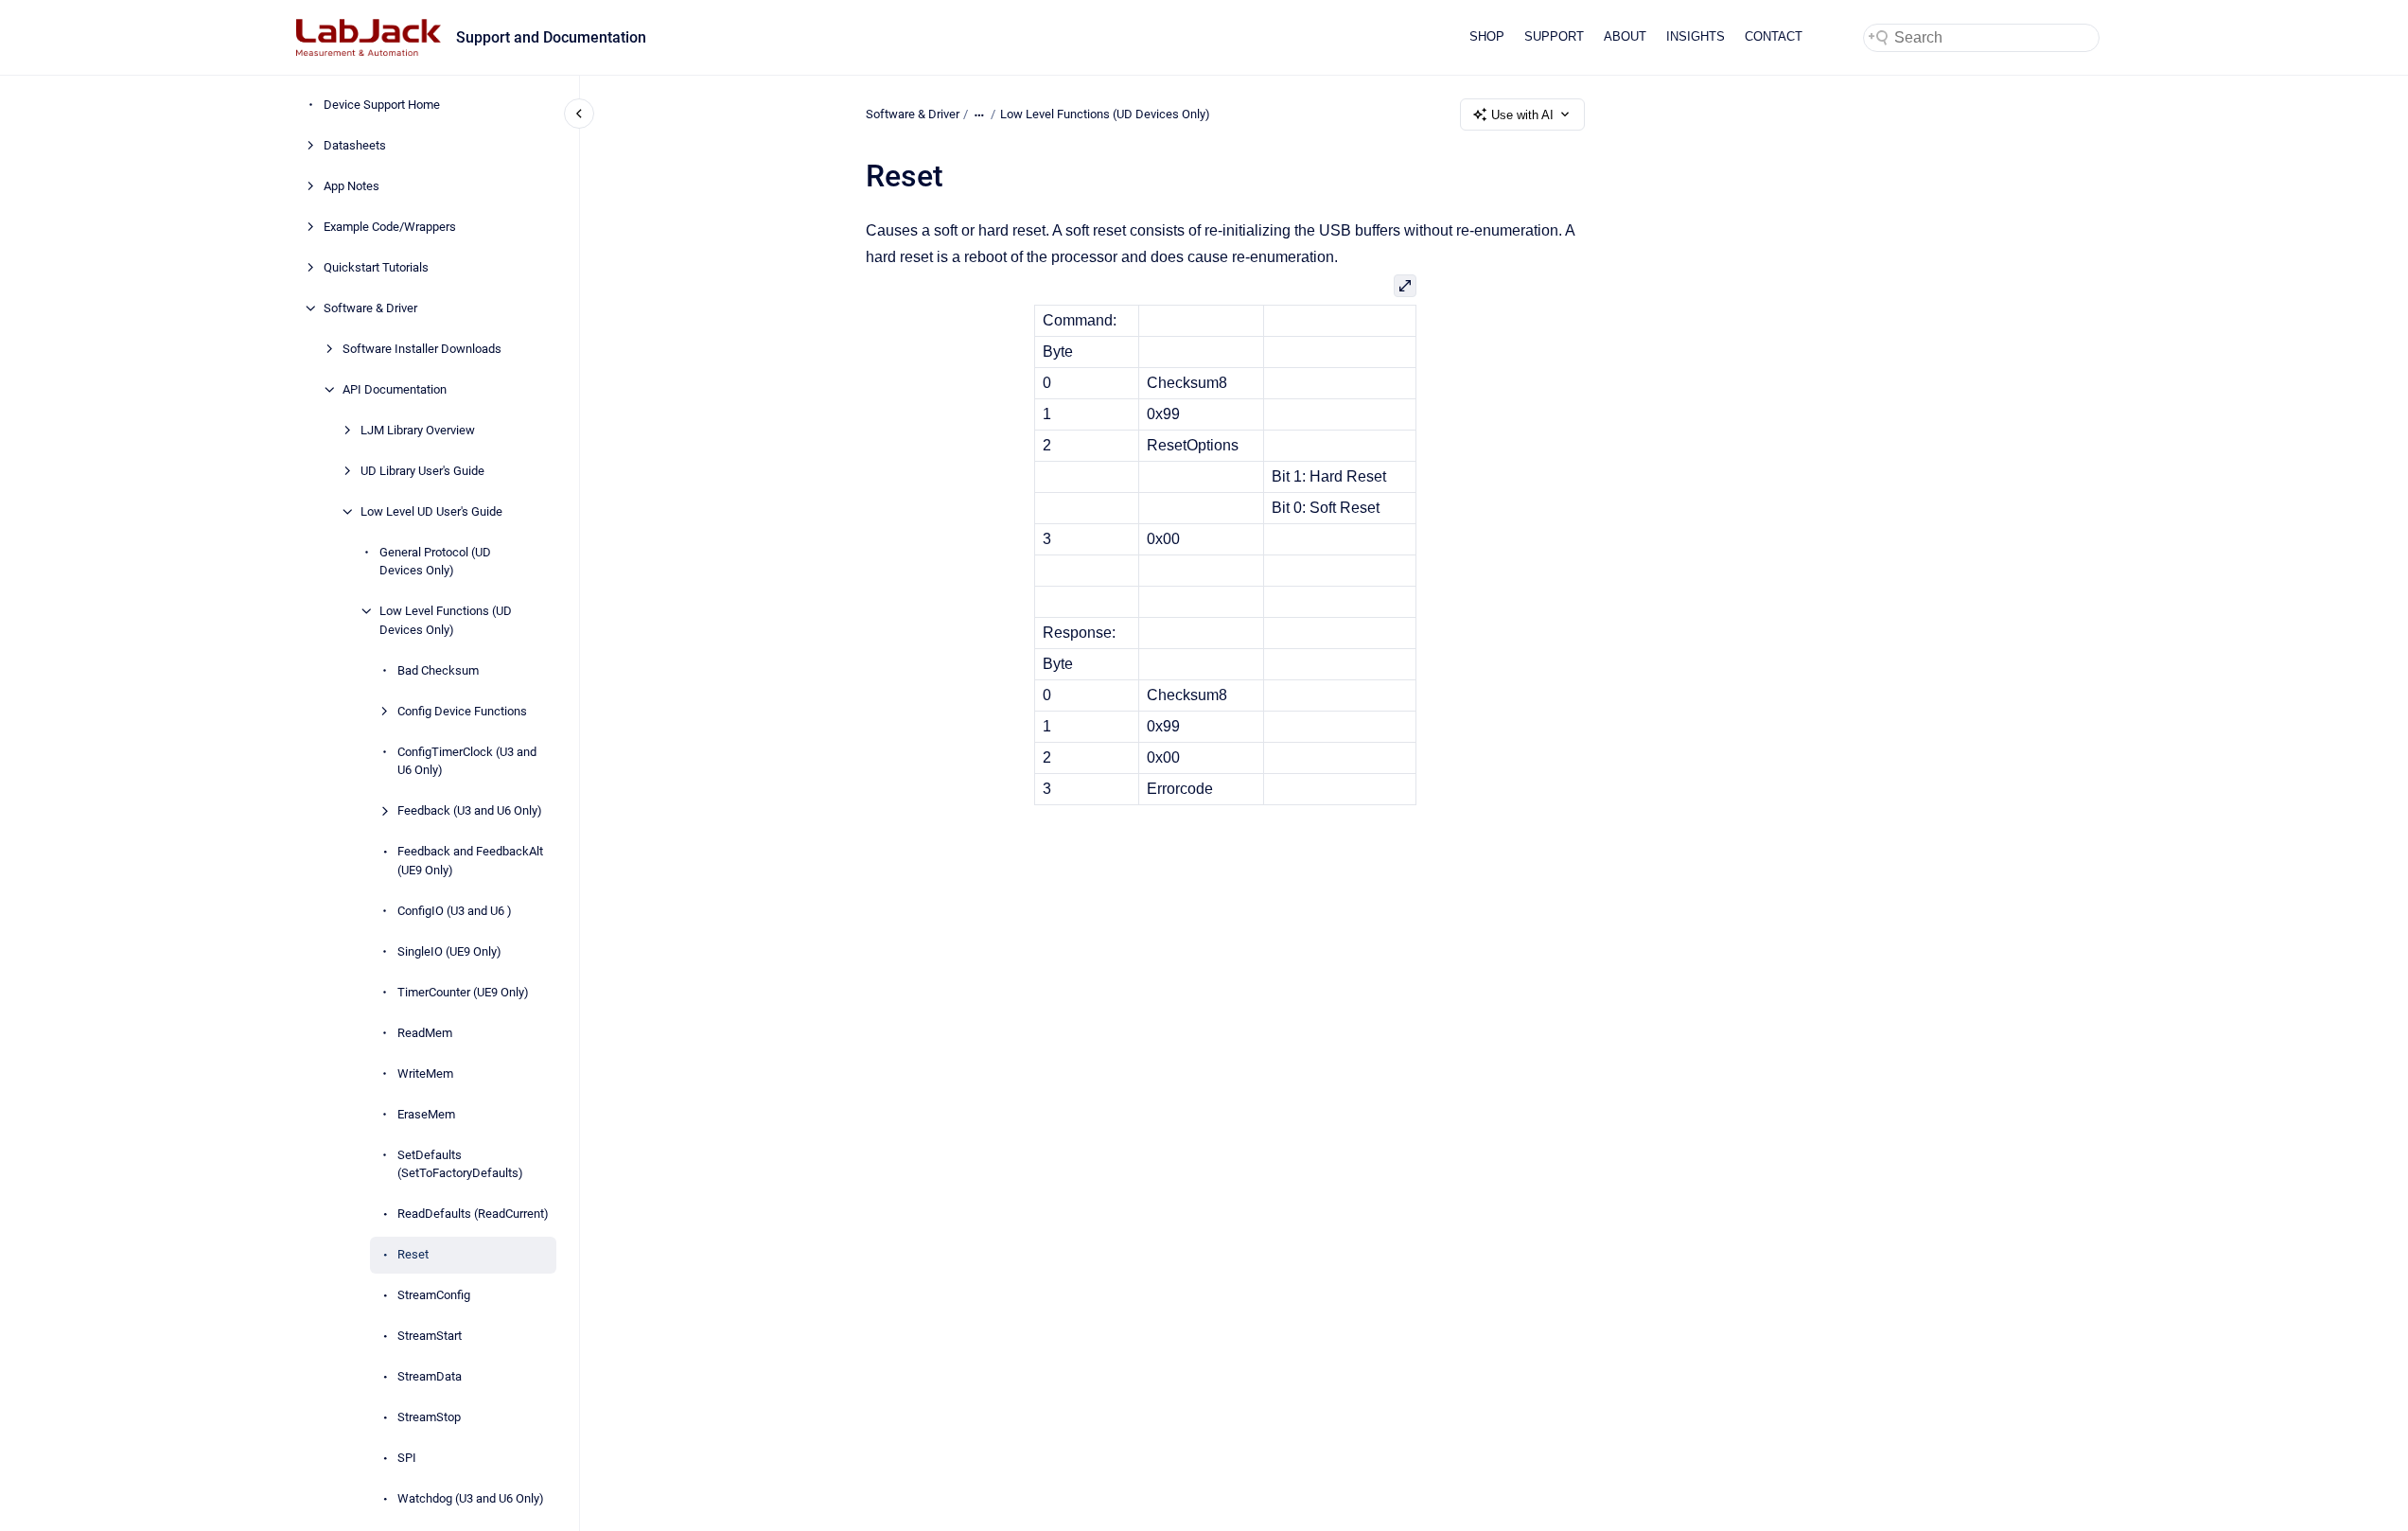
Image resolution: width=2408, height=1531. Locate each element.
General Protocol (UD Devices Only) (435, 562)
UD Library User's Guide (422, 471)
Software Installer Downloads (422, 349)
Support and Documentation (551, 37)
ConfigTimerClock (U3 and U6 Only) (467, 761)
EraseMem (426, 1114)
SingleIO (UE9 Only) (449, 951)
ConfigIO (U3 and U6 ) (455, 911)
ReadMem (425, 1033)
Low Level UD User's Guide (431, 511)
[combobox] (1981, 38)
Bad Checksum (438, 670)
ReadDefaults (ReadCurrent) (473, 1214)
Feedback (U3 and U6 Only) (470, 810)
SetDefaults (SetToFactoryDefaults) (460, 1164)
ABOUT (1625, 36)
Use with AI (1522, 115)
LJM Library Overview (418, 430)
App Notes (352, 186)
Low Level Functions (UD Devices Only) (446, 620)
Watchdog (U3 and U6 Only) (471, 1498)
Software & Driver (370, 308)
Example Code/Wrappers (390, 227)
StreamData (430, 1376)
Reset (413, 1254)
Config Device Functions (462, 711)
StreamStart (430, 1336)
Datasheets (355, 145)
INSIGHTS (1696, 36)
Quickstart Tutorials (376, 267)
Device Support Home (382, 105)
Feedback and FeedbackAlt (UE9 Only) (470, 861)
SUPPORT (1554, 36)
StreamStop (429, 1417)
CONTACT (1774, 36)
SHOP (1487, 36)
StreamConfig (434, 1295)
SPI (407, 1458)
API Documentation (395, 389)
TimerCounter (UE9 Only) (463, 992)
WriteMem (425, 1073)
